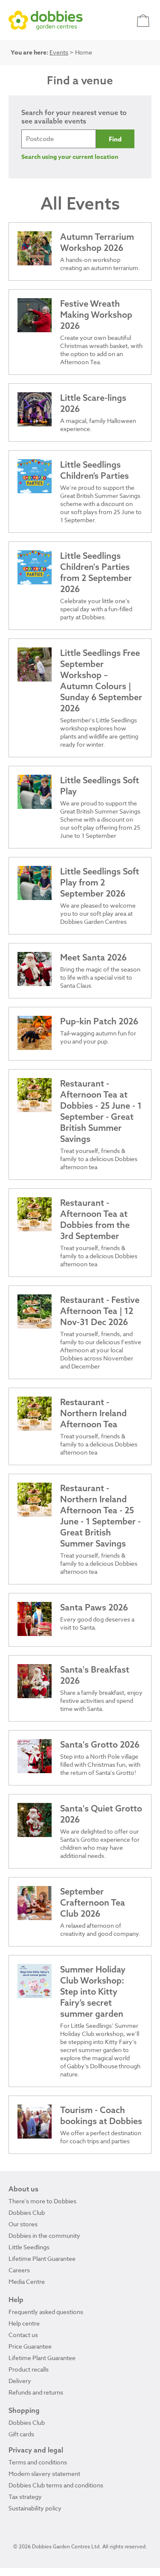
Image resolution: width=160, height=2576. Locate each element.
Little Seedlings (29, 2247)
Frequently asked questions (46, 2312)
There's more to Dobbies (42, 2201)
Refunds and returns (36, 2392)
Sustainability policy (35, 2508)
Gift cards (21, 2434)
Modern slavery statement (44, 2474)
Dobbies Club (27, 2212)
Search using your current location (70, 157)
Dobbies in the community (44, 2235)
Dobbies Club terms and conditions (56, 2485)
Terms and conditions (38, 2462)
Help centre (24, 2323)
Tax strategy (25, 2497)
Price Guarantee (30, 2346)
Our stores (23, 2224)
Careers (19, 2270)
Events (59, 52)
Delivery (20, 2381)
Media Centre (27, 2281)
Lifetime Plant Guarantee (42, 2258)
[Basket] (144, 20)
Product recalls (29, 2369)
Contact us (23, 2335)
